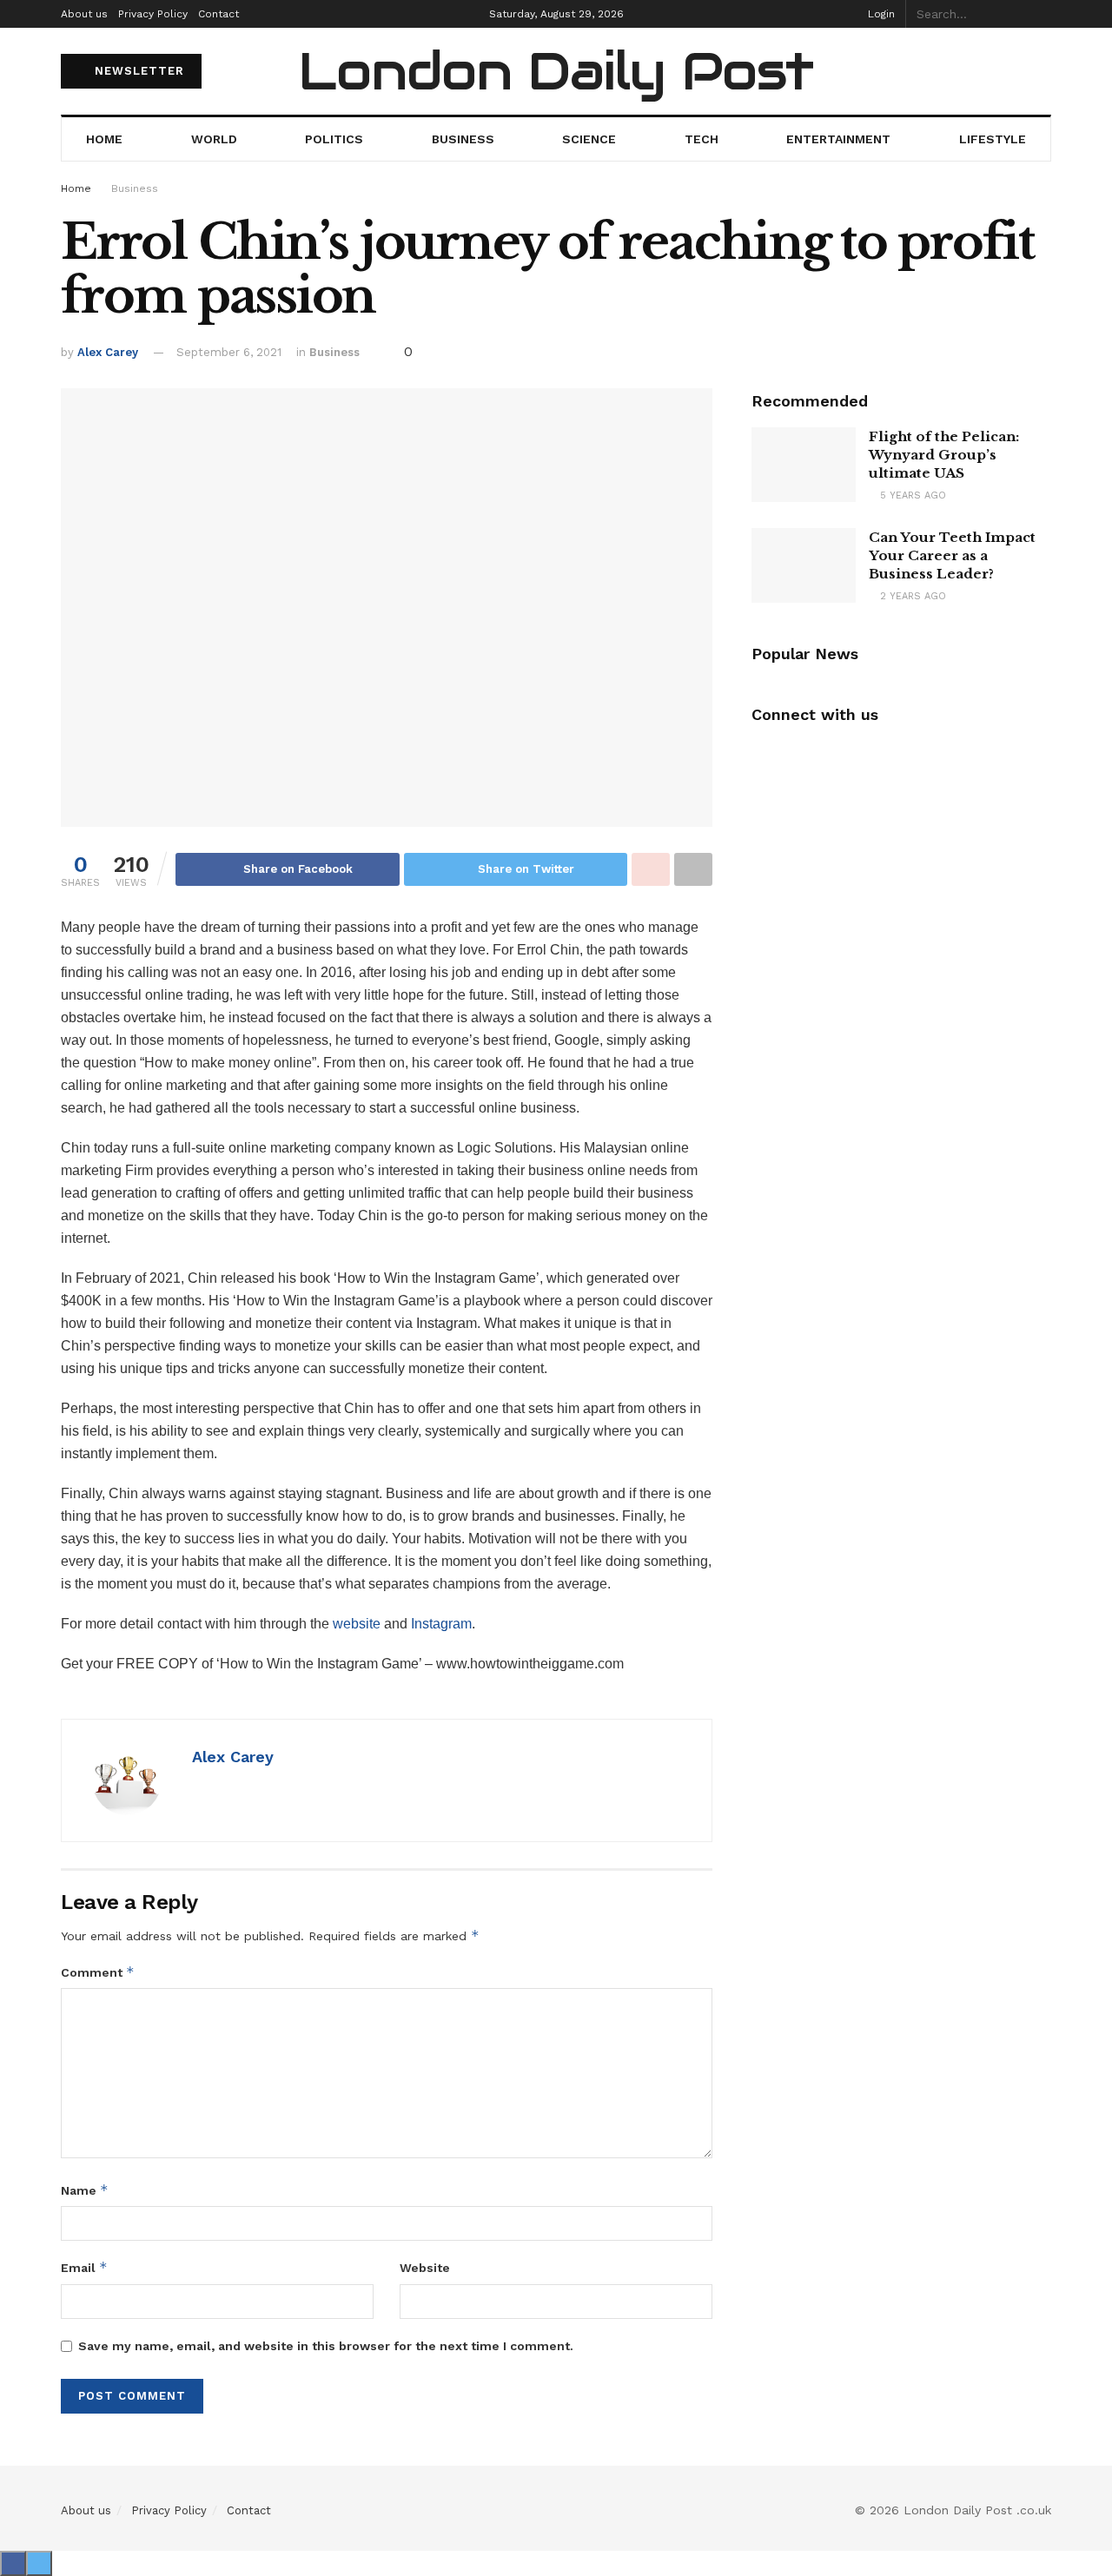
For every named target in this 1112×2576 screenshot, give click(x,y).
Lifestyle (993, 139)
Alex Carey (108, 352)
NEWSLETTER (137, 71)
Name (85, 2190)
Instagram (441, 1624)
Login (880, 14)
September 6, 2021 (229, 352)
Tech (702, 139)
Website (425, 2268)
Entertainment (838, 139)
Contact (218, 14)
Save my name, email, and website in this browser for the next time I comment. (326, 2346)
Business (463, 139)
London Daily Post (556, 71)
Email (84, 2267)
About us (84, 14)
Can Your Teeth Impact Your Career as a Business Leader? (952, 555)
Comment (98, 1972)
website (358, 1624)
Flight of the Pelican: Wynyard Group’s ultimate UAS (944, 455)
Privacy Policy (153, 14)
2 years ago (911, 596)
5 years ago (911, 495)
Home (104, 139)
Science (589, 139)
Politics (334, 139)
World (214, 139)
